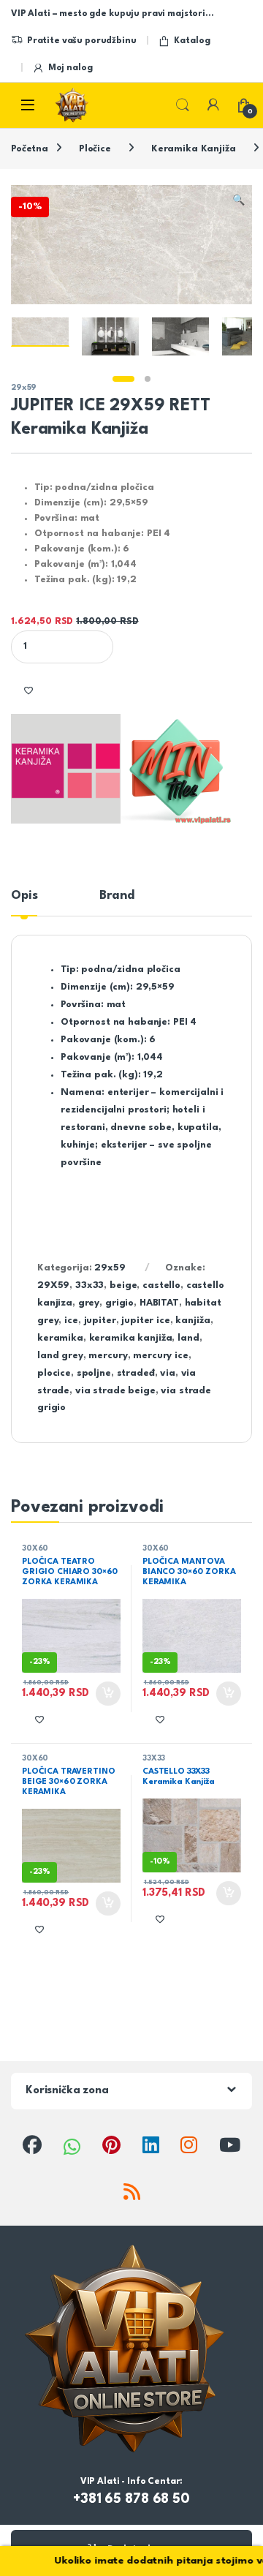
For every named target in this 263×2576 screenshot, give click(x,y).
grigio (119, 1303)
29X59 (53, 1285)
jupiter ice (145, 1321)
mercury (108, 1356)
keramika (60, 1338)
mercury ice (160, 1356)
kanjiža (193, 1321)
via (168, 1373)
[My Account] (213, 105)
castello (161, 1285)
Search (183, 105)
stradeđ (136, 1373)
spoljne (94, 1373)
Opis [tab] (24, 896)
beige (123, 1285)
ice (71, 1321)
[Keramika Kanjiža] (66, 769)
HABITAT (159, 1303)
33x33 (89, 1285)
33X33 (154, 1758)
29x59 (24, 388)
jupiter (100, 1321)
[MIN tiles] (176, 769)
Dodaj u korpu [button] (107, 1694)
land (188, 1338)
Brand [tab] (117, 896)
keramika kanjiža (131, 1338)
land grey (60, 1356)
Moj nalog (70, 68)
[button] (239, 201)
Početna (30, 149)
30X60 (35, 1548)
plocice (54, 1373)
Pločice (95, 149)
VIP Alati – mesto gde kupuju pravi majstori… (112, 14)
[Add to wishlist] (28, 691)
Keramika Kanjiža (194, 149)
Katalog (192, 41)
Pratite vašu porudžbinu (82, 41)
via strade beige (115, 1391)
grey (89, 1303)
